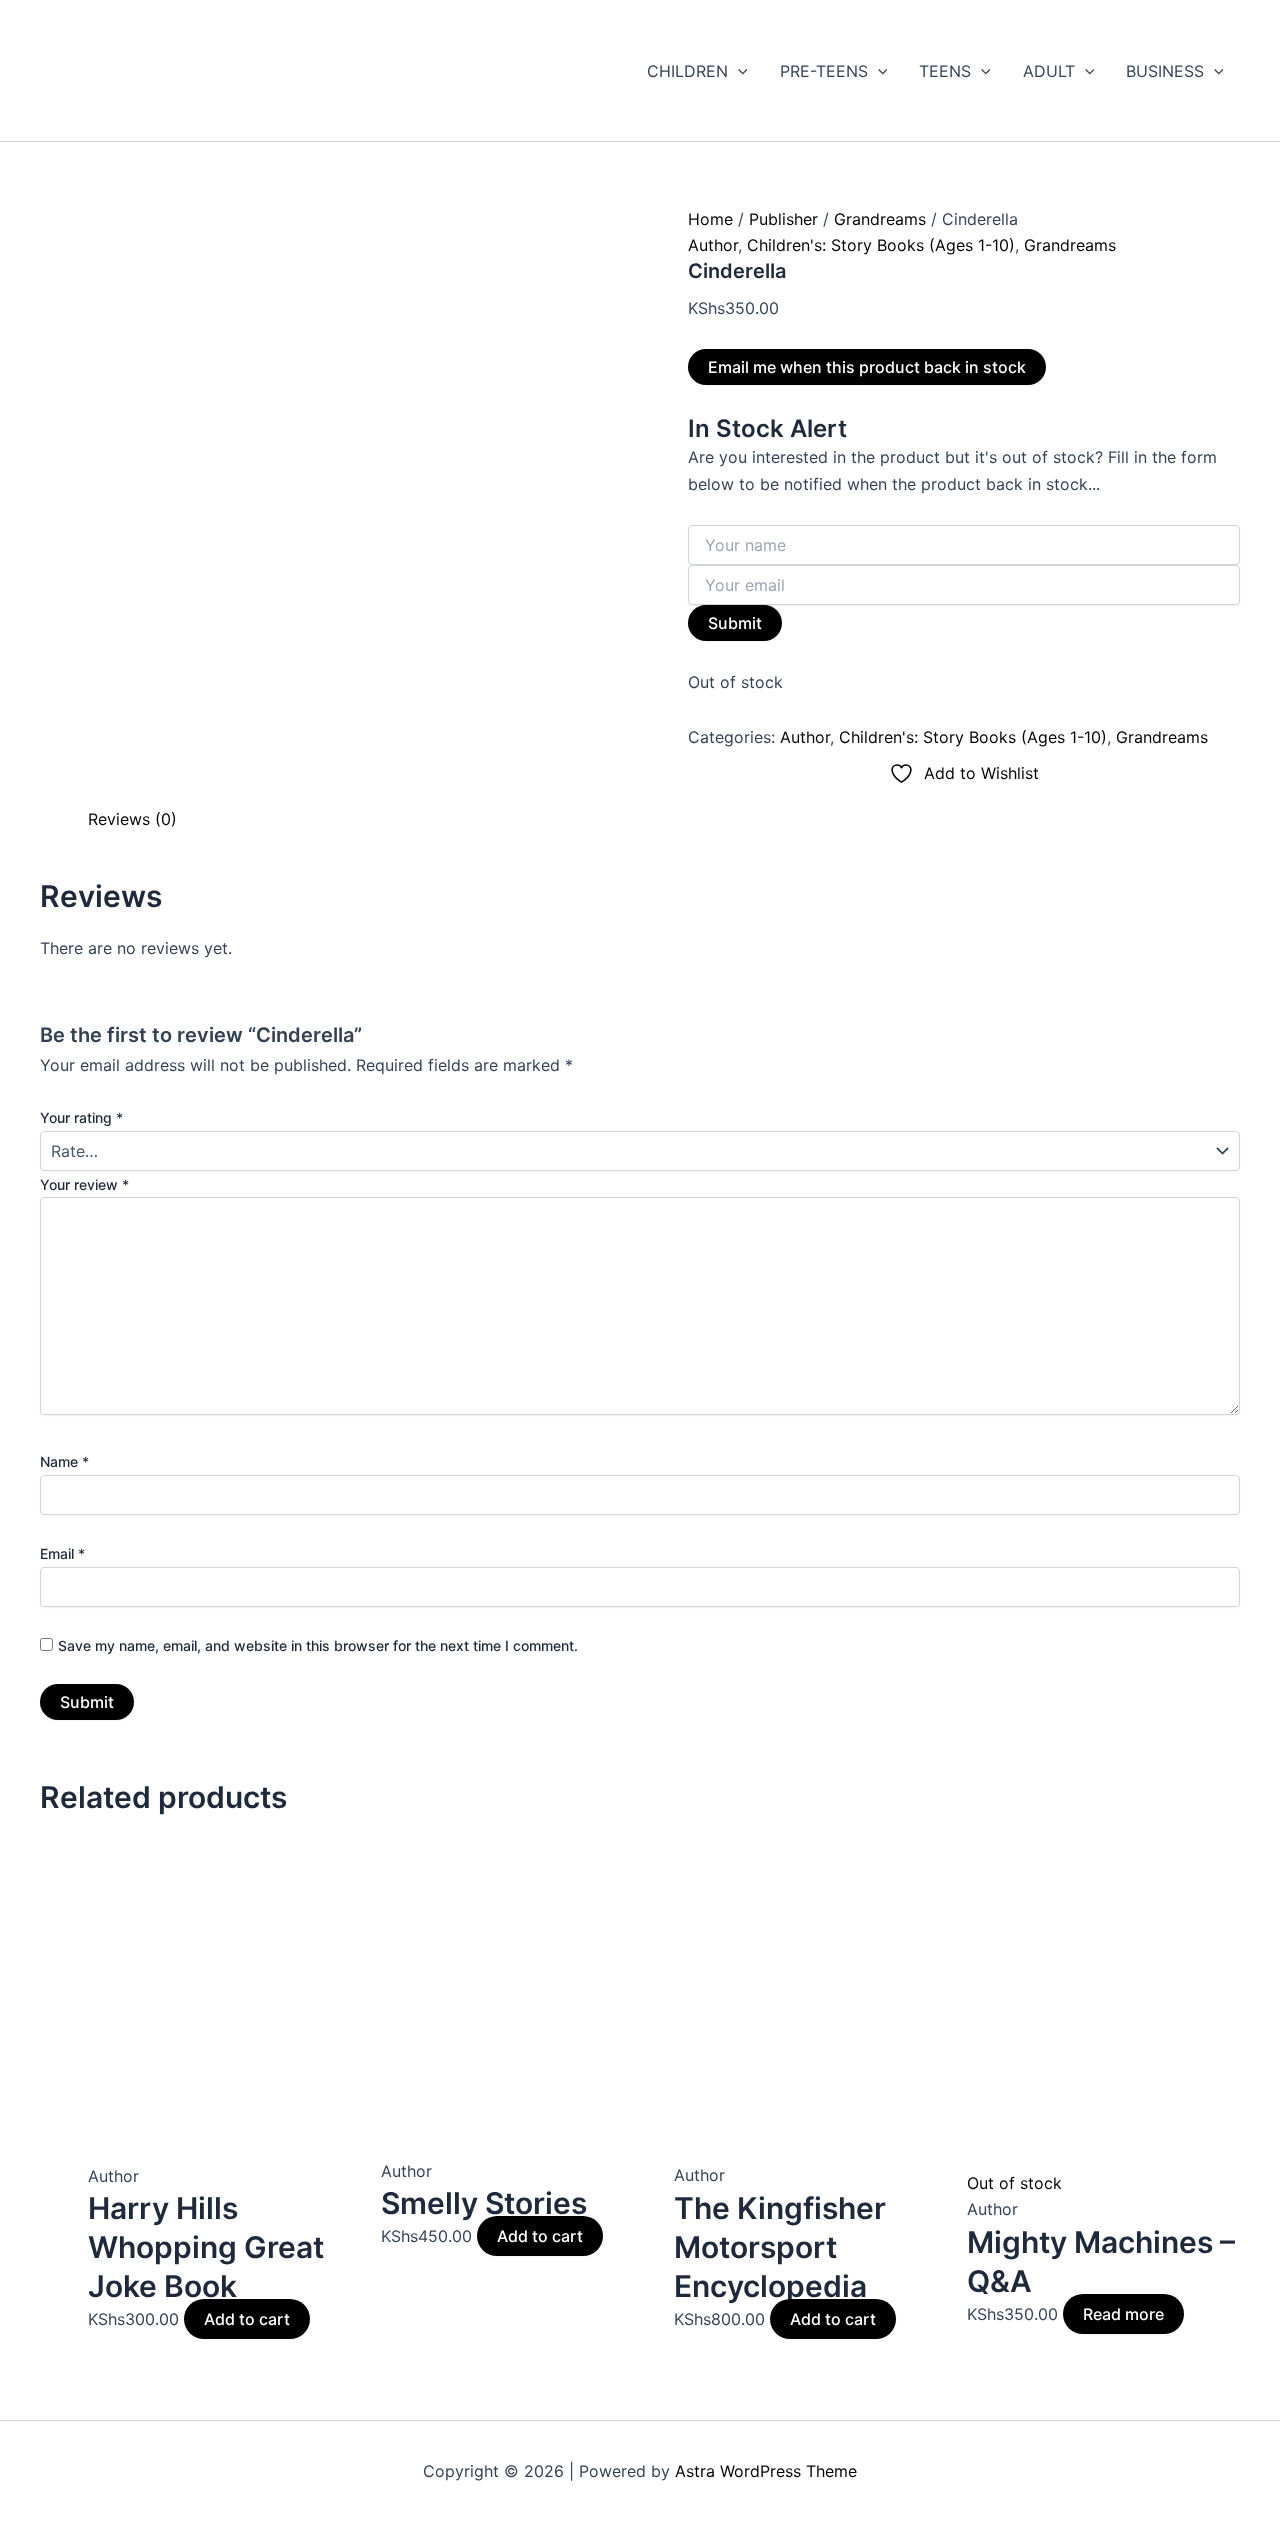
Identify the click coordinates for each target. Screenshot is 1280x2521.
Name (64, 1461)
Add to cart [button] (247, 2319)
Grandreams (880, 219)
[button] (738, 71)
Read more (1123, 2314)
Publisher (783, 219)
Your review (84, 1184)
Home (710, 219)
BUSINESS (1165, 71)
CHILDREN (687, 71)
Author (713, 245)
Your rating (81, 1117)
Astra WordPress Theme (766, 2471)
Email (62, 1553)
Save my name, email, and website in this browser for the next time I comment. (318, 1645)
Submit (735, 623)
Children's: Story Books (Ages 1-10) (881, 245)
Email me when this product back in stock (867, 367)
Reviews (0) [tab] (132, 819)
